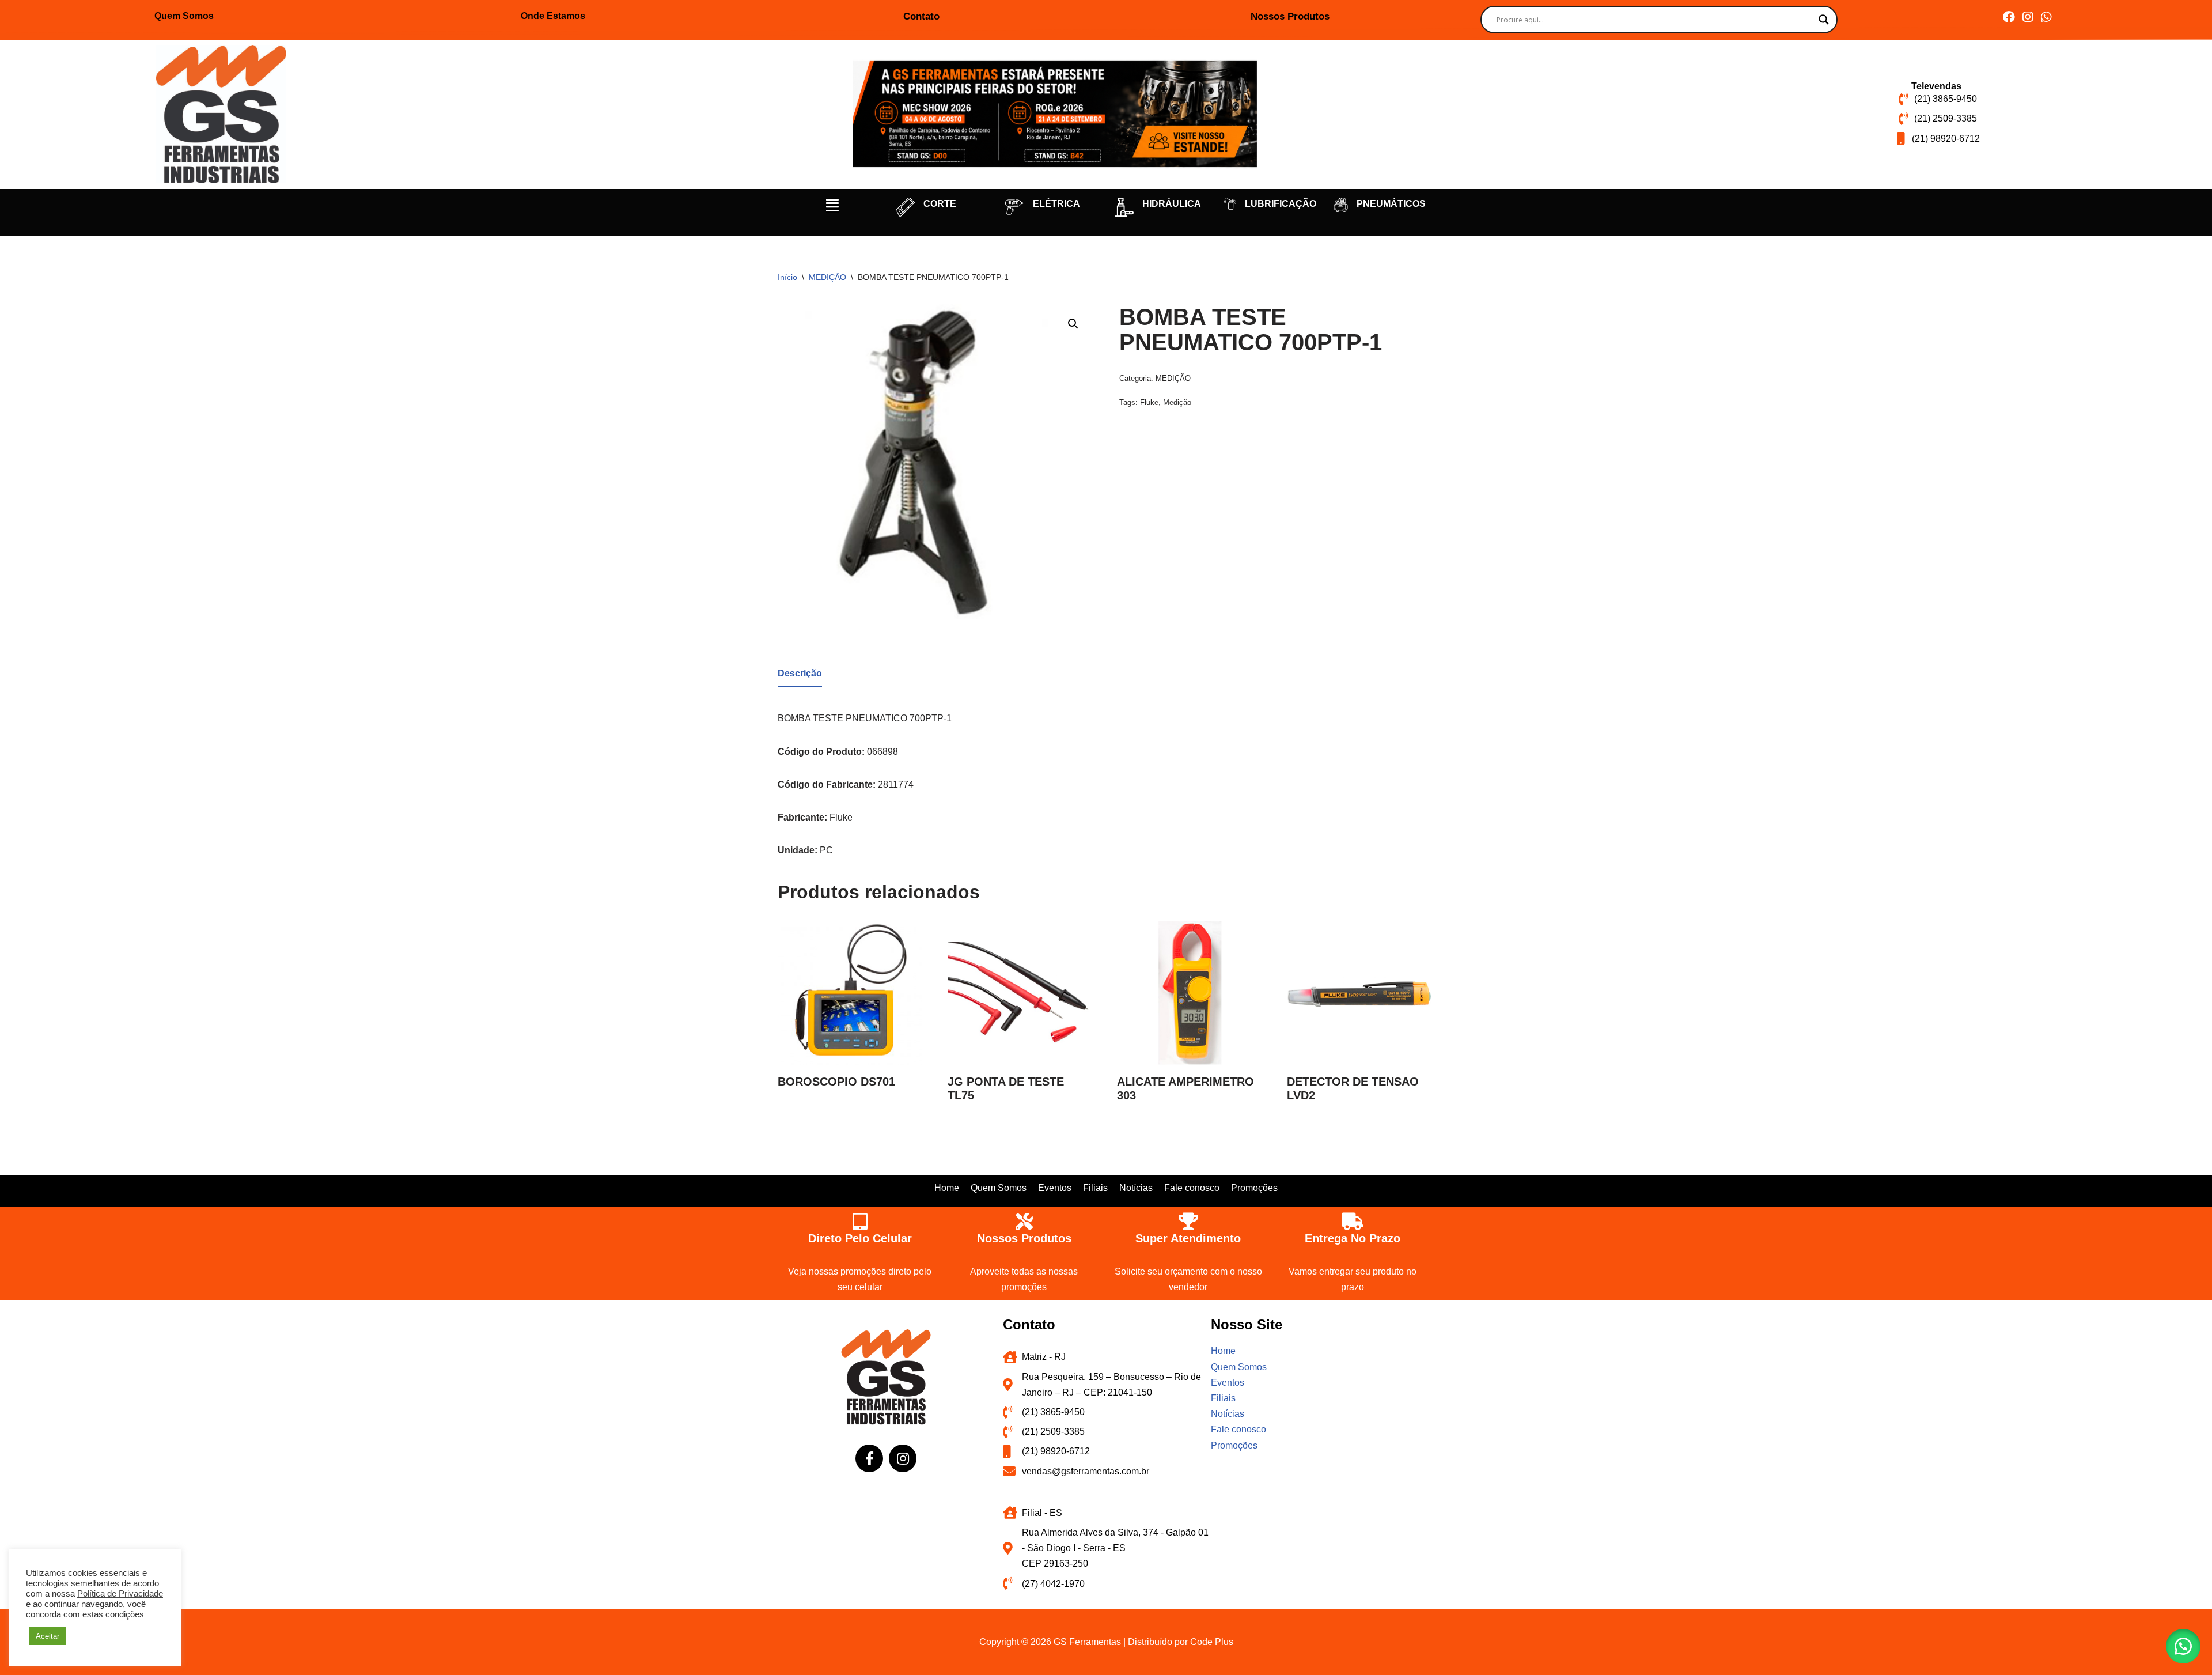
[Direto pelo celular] (860, 1222)
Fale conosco (1192, 1188)
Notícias (1136, 1188)
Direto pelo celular (860, 1238)
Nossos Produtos (1290, 16)
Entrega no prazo (1353, 1238)
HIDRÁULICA (1172, 204)
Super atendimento (1188, 1238)
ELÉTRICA (1056, 204)
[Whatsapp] (2046, 17)
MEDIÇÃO (827, 277)
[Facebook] (2009, 17)
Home (947, 1188)
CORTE (940, 204)
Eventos (1055, 1188)
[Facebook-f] (869, 1458)
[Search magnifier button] (1824, 20)
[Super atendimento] (1188, 1222)
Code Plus (1212, 1642)
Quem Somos (184, 16)
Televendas (1936, 86)
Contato (921, 16)
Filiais (1095, 1188)
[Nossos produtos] (1024, 1222)
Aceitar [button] (48, 1636)
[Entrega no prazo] (1353, 1222)
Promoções (1254, 1188)
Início (787, 277)
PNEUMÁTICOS (1391, 204)
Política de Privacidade (120, 1594)
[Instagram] (2027, 17)
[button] (832, 205)
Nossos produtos (1024, 1238)
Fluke (1149, 402)
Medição (1177, 402)
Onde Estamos (553, 16)
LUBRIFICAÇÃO (1281, 204)
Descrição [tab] (800, 673)
